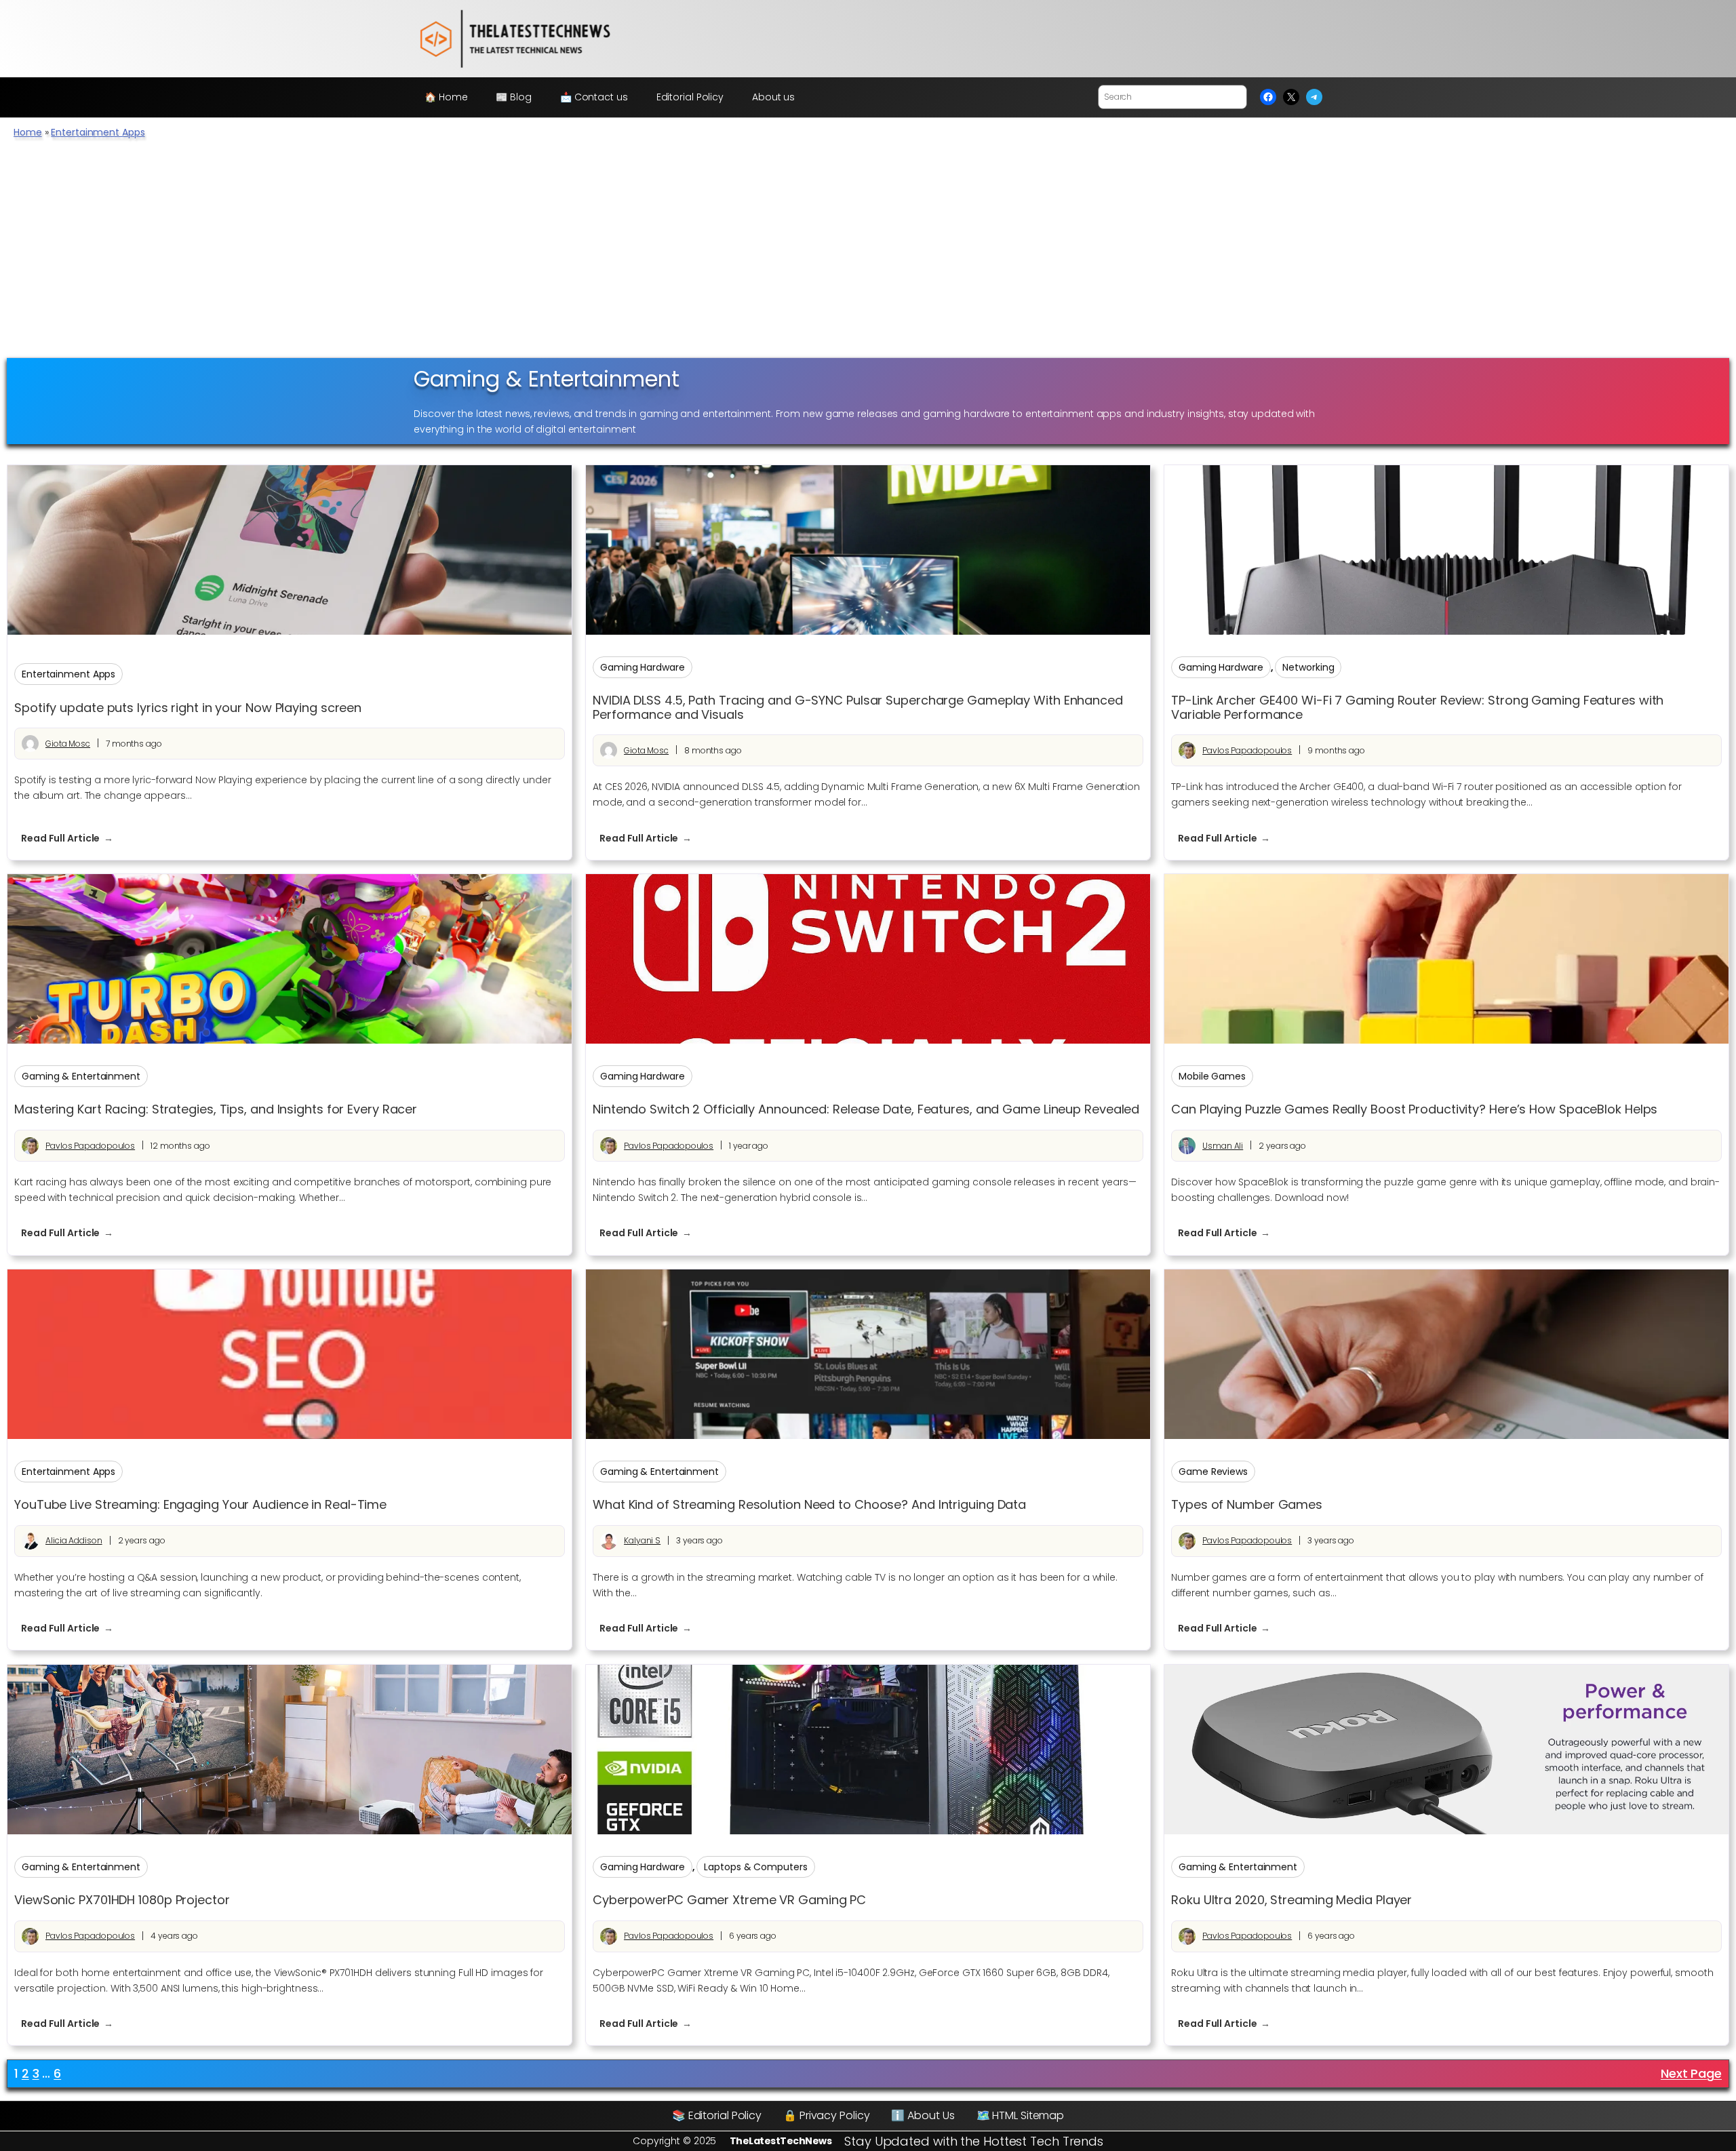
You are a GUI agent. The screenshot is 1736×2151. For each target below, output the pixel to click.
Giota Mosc (68, 744)
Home (28, 132)
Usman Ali (1223, 1146)
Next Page (1691, 2073)
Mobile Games (1212, 1076)
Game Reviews (1213, 1472)
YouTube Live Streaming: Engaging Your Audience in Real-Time (200, 1505)
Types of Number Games (1247, 1505)
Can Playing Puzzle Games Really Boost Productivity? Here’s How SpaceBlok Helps (1414, 1109)
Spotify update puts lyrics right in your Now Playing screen (188, 708)
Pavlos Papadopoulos (1247, 750)
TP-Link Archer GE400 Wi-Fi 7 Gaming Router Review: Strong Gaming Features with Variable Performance (1417, 708)
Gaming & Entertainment (81, 1076)
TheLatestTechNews (781, 2141)
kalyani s (642, 1540)
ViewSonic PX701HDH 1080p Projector (122, 1900)
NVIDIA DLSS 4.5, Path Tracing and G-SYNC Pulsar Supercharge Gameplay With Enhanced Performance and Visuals (858, 708)
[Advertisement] (868, 256)
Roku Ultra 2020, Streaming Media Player (1291, 1900)
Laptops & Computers (755, 1867)
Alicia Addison (74, 1540)
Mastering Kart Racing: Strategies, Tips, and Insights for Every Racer (216, 1109)
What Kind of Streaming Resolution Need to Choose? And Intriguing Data (809, 1505)
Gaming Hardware (643, 667)
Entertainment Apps (98, 132)
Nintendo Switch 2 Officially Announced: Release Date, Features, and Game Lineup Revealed (866, 1109)
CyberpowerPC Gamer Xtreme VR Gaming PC (729, 1900)
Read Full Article (74, 838)
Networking (1308, 667)
